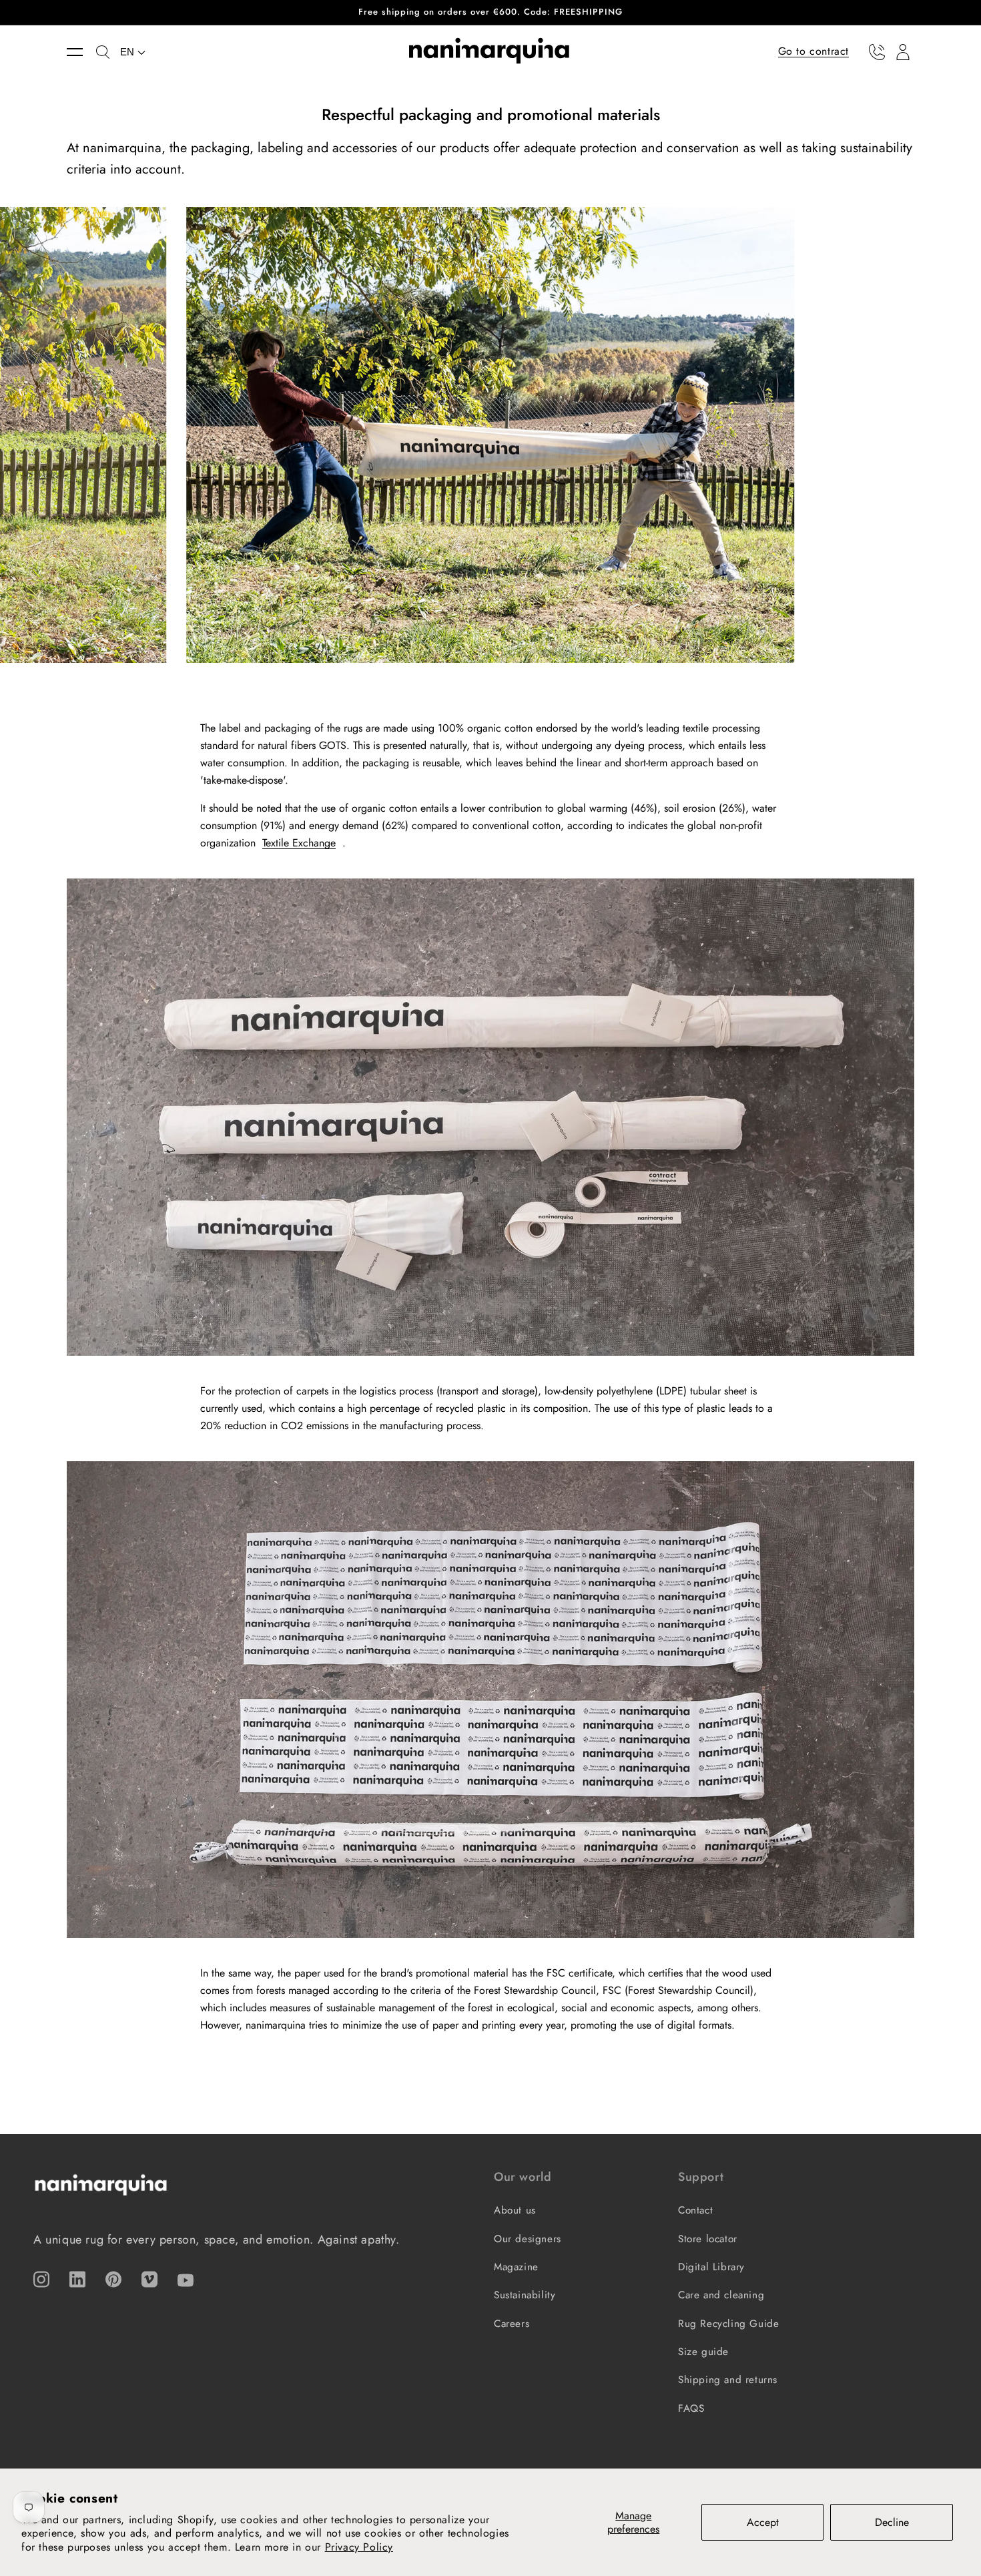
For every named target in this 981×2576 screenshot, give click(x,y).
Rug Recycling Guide (728, 2324)
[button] (81, 52)
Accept (763, 2522)
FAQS (691, 2408)
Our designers (528, 2239)
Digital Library (711, 2267)
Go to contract (813, 51)
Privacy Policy (359, 2547)
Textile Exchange (299, 843)
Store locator (708, 2239)
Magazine (516, 2267)
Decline (892, 2522)
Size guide (703, 2352)
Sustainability (525, 2295)
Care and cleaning (721, 2295)
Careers (512, 2324)
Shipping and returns (728, 2380)
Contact (695, 2210)
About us (515, 2210)
